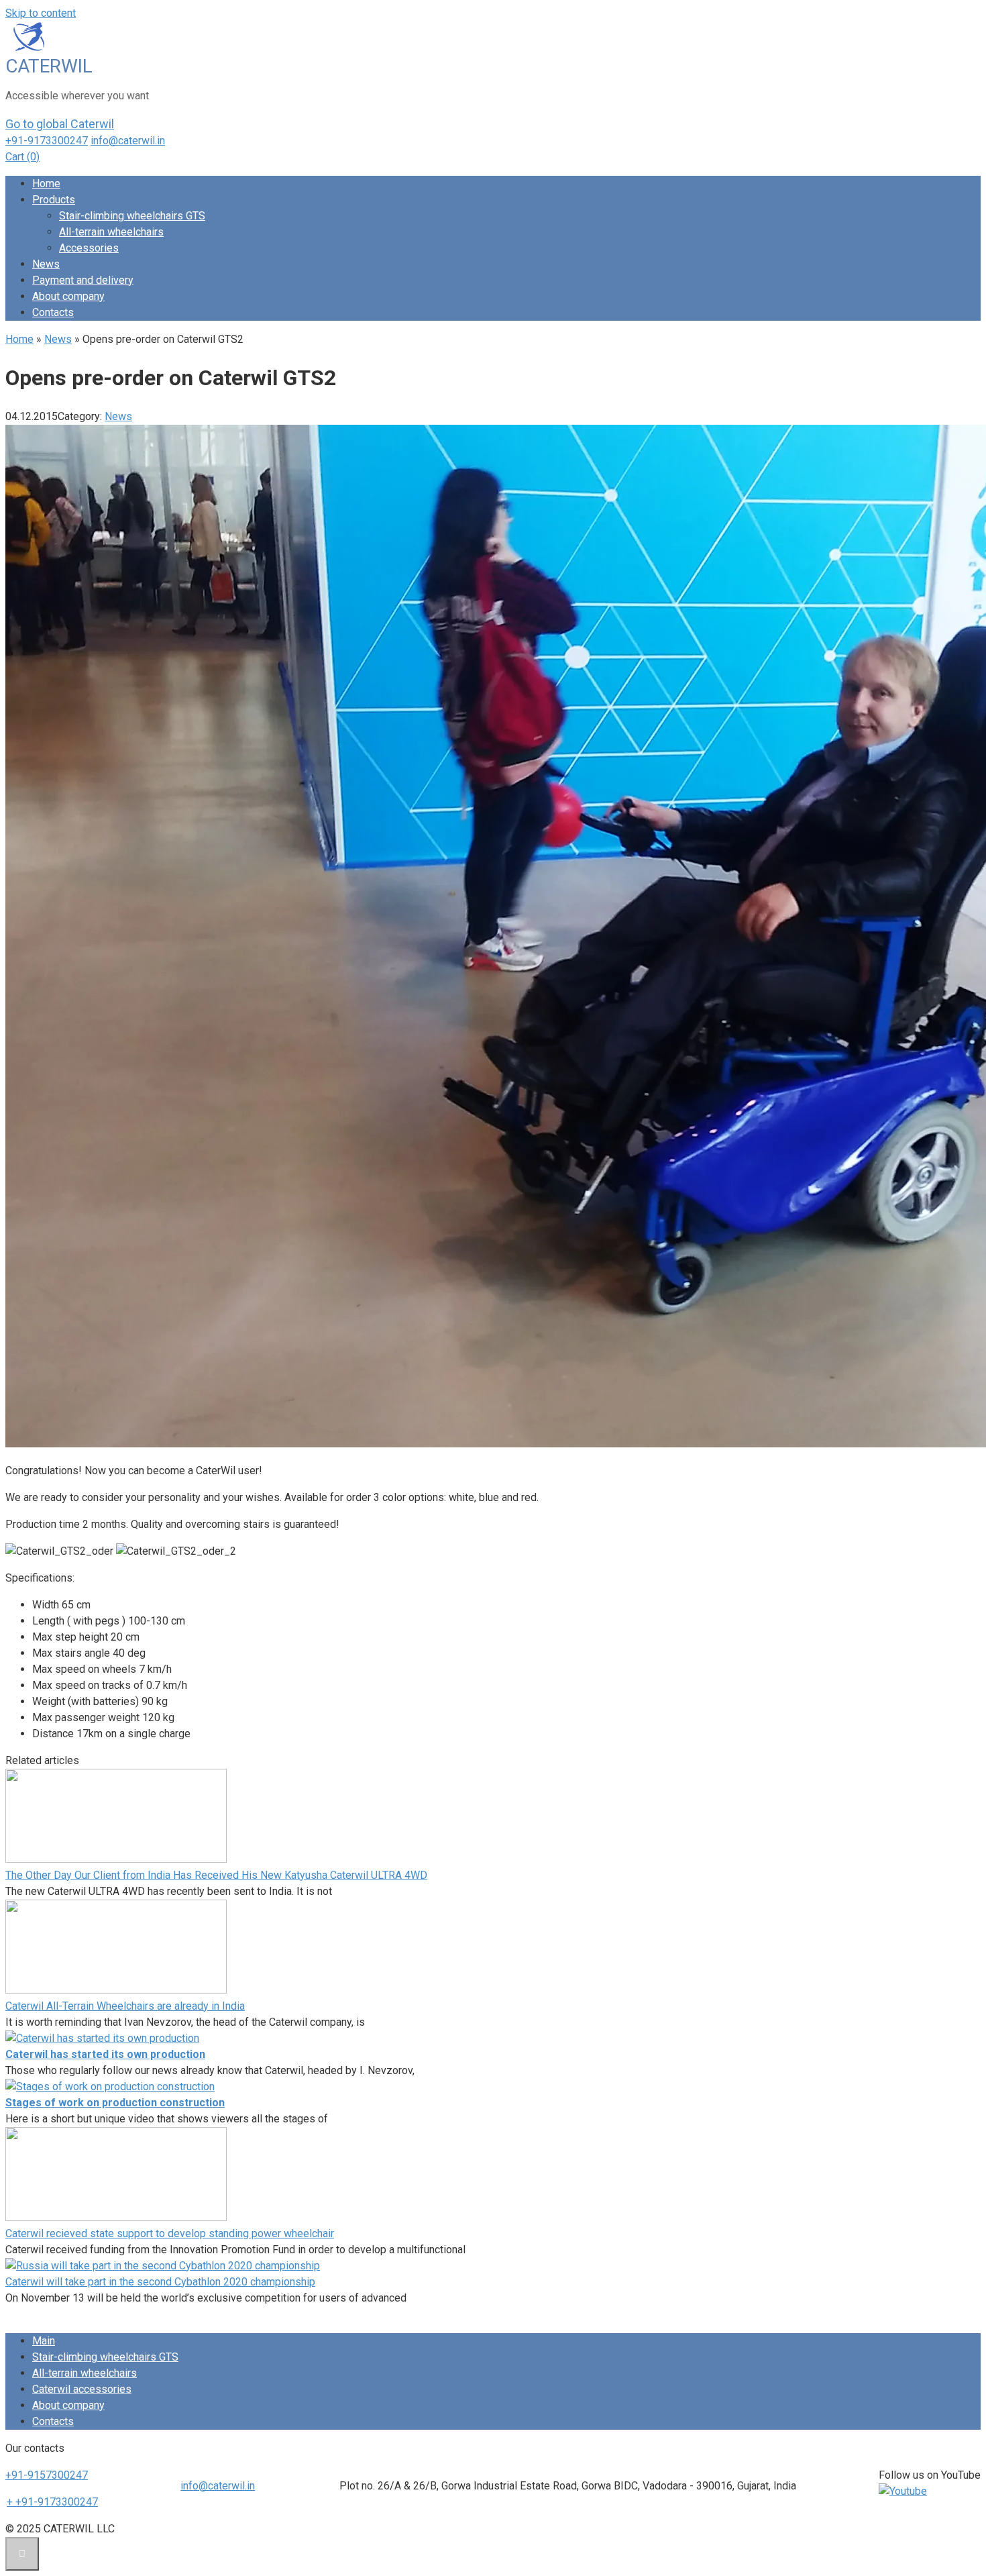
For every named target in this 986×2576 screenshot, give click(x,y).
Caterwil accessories (82, 2389)
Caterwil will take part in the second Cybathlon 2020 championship (160, 2282)
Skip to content (41, 13)
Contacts (53, 312)
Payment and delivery (83, 280)
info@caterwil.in (128, 141)
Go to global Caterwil (60, 124)
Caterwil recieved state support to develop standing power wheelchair (170, 2233)
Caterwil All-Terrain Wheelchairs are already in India (125, 2006)
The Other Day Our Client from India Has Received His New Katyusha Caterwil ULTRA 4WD (216, 1875)
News (46, 264)
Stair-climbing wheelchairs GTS (132, 216)
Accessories (89, 248)
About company (68, 296)
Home (46, 184)
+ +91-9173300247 (52, 2502)
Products (54, 200)
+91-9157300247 (47, 2475)
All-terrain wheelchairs (111, 232)
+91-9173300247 (47, 141)
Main (44, 2341)
